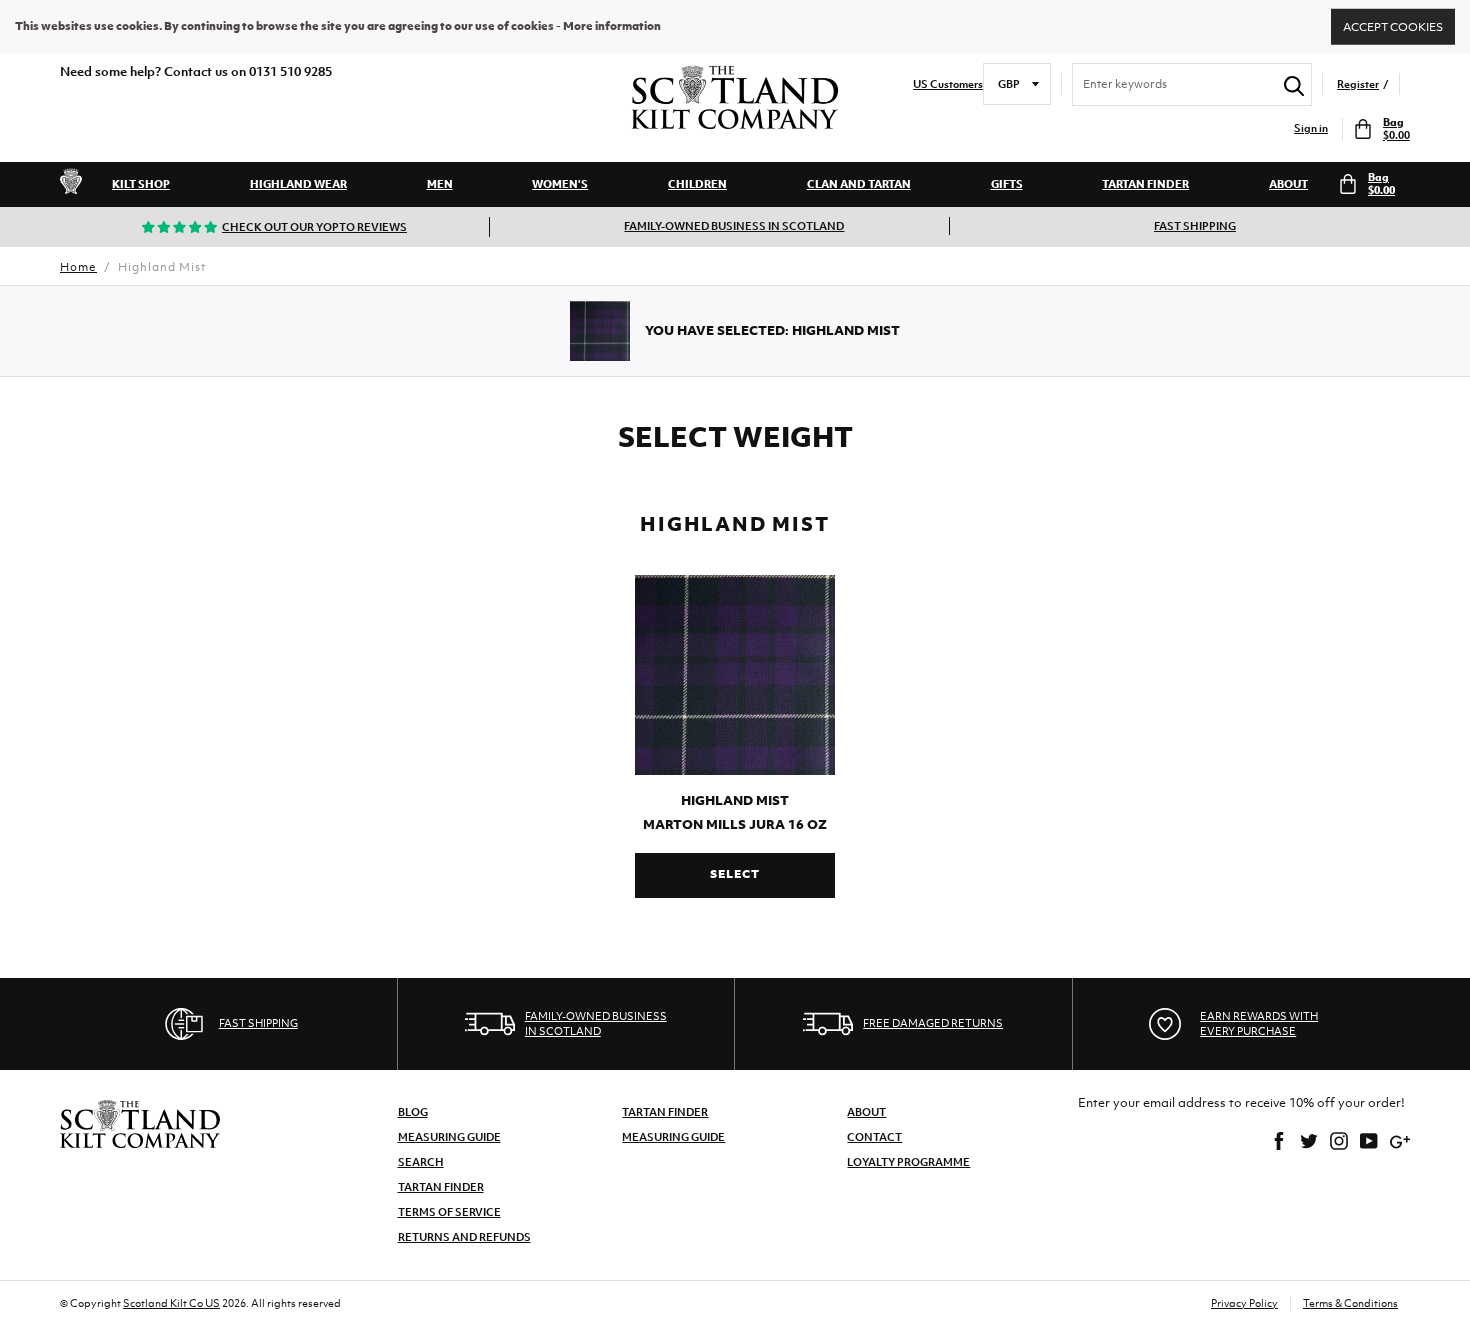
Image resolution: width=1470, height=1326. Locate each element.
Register (1358, 84)
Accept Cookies (1393, 26)
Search (421, 1162)
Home (78, 267)
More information (612, 26)
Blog (413, 1112)
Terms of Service (449, 1212)
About (1288, 184)
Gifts (1007, 184)
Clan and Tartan (859, 184)
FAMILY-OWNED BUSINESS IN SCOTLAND (734, 226)
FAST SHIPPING (1195, 226)
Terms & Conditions (1350, 1303)
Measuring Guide (449, 1137)
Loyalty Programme (908, 1162)
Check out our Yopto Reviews (314, 227)
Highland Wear (298, 184)
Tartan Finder (1145, 184)
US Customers (948, 84)
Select (734, 874)
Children (697, 184)
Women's (560, 184)
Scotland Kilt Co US (171, 1303)
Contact (874, 1137)
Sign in (1311, 128)
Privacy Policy (1244, 1303)
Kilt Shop (141, 184)
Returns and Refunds (464, 1237)
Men (440, 184)
